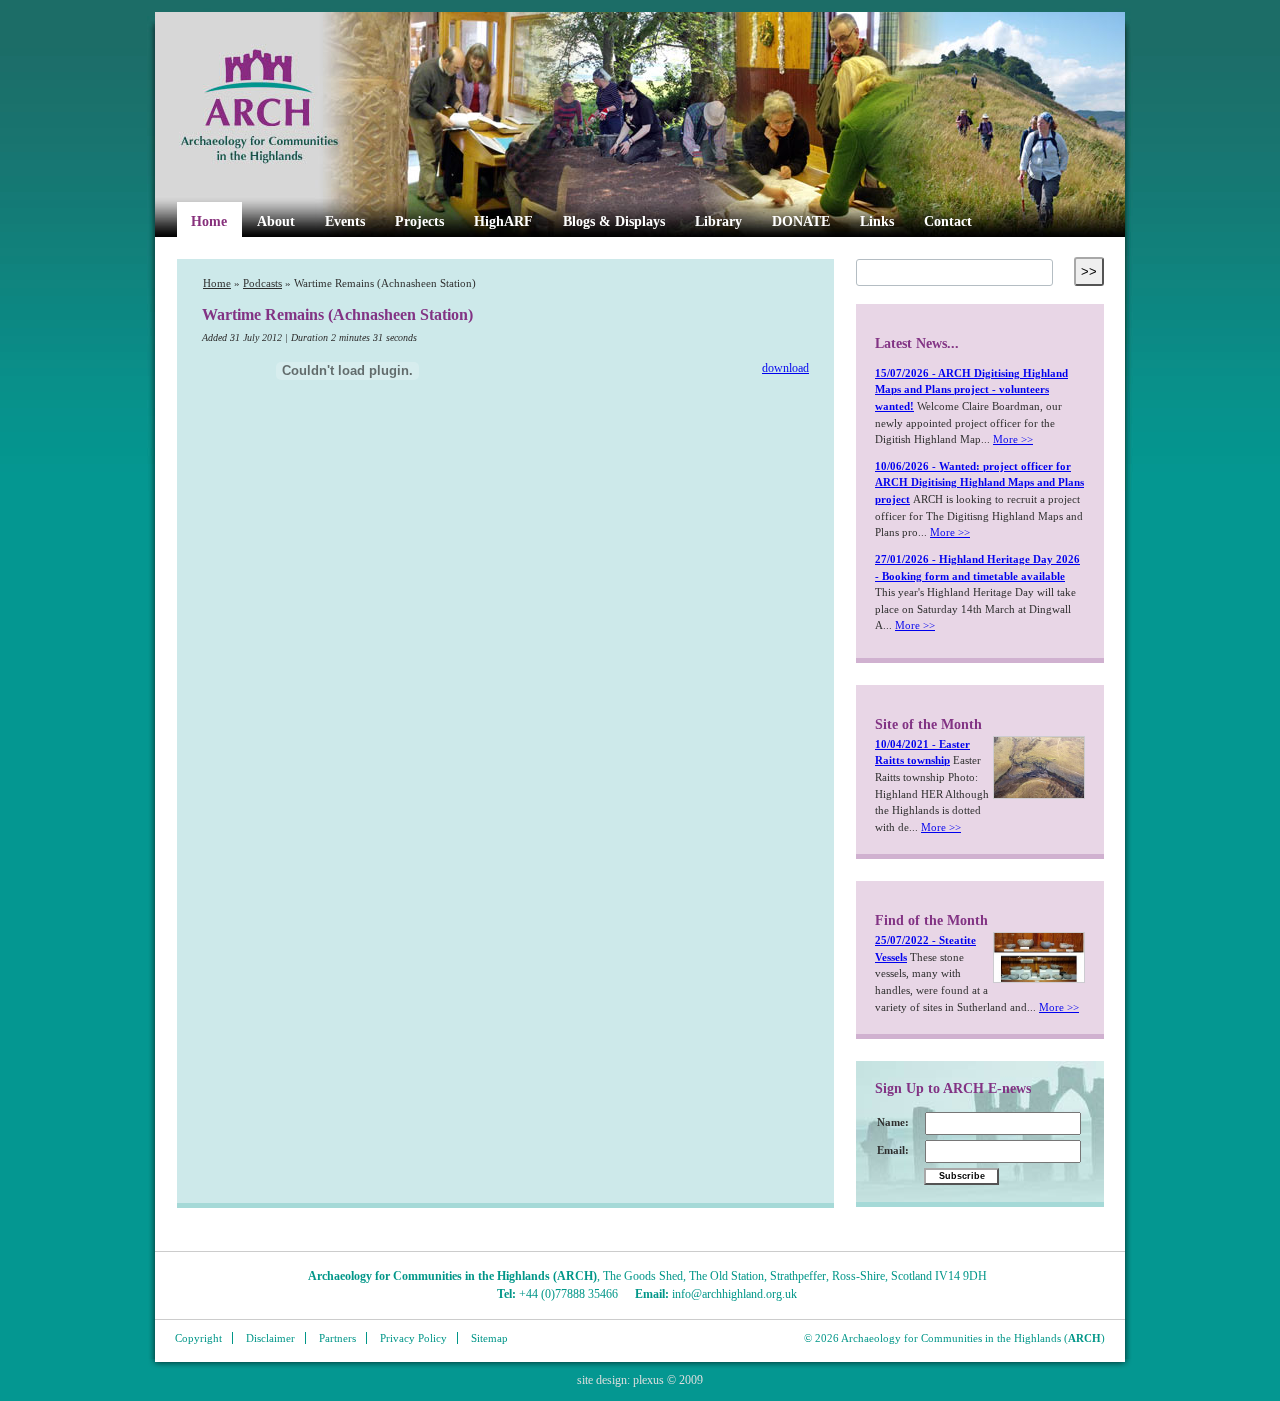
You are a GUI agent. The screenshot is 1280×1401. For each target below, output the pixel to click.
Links (877, 221)
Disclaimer (270, 1338)
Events (345, 221)
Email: (893, 1150)
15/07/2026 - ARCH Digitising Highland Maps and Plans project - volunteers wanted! (971, 389)
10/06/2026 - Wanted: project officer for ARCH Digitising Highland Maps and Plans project (979, 482)
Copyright (198, 1338)
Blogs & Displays (614, 221)
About (276, 221)
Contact (948, 221)
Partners (337, 1338)
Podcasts (262, 283)
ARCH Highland (293, 107)
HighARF (503, 221)
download (785, 368)
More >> (1013, 439)
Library (718, 221)
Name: (893, 1122)
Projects (419, 221)
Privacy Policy (413, 1338)
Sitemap (489, 1338)
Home (209, 221)
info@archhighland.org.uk (734, 1294)
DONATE (801, 221)
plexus (648, 1380)
